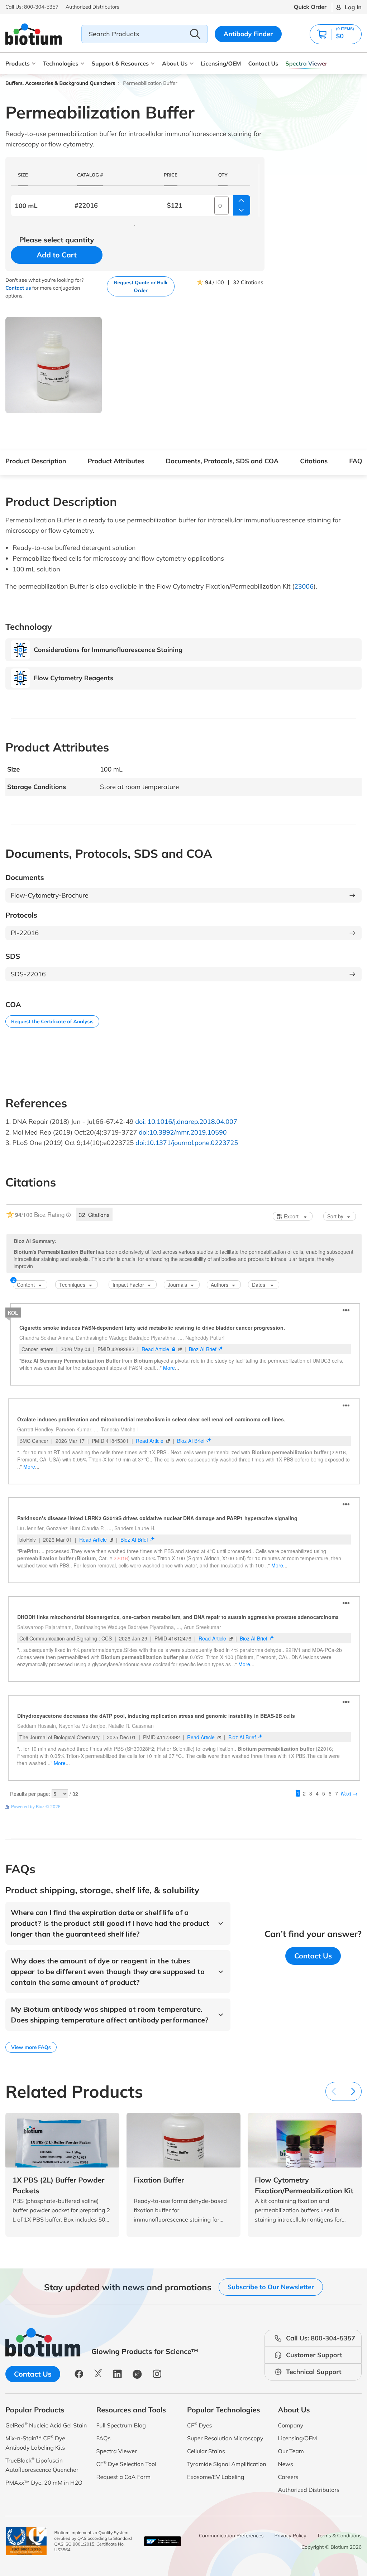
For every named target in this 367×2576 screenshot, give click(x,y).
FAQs (357, 461)
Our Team (291, 2451)
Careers (288, 2477)
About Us (175, 63)
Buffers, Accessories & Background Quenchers (60, 83)
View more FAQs (31, 2047)
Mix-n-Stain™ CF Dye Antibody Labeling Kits (35, 2443)
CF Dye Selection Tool (127, 2464)
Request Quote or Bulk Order (141, 286)
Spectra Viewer (306, 63)
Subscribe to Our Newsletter (271, 2287)
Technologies (61, 63)
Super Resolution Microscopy (225, 2438)
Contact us (18, 288)
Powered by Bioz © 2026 (36, 1806)
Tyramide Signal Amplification (227, 2464)
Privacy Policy (290, 2536)
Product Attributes (116, 461)
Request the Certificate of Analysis (52, 1021)
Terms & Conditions (339, 2536)
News (286, 2464)
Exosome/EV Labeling (216, 2477)
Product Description (36, 461)
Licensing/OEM (221, 63)
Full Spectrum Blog (121, 2425)
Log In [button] (353, 7)
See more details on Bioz (337, 1806)
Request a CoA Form (124, 2477)
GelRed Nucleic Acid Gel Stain (46, 2425)
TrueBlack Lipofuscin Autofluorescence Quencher (42, 2465)
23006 (304, 586)
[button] (336, 34)
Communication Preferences (231, 2536)
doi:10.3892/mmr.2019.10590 (183, 1132)
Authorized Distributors (309, 2490)
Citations (314, 461)
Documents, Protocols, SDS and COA (222, 461)
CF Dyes (200, 2425)
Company (291, 2425)
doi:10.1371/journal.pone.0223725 (187, 1143)
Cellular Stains (206, 2451)
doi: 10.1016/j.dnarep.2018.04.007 (186, 1122)
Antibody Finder (248, 34)
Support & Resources (120, 63)
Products (18, 63)
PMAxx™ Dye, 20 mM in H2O (44, 2483)
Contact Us (263, 63)
